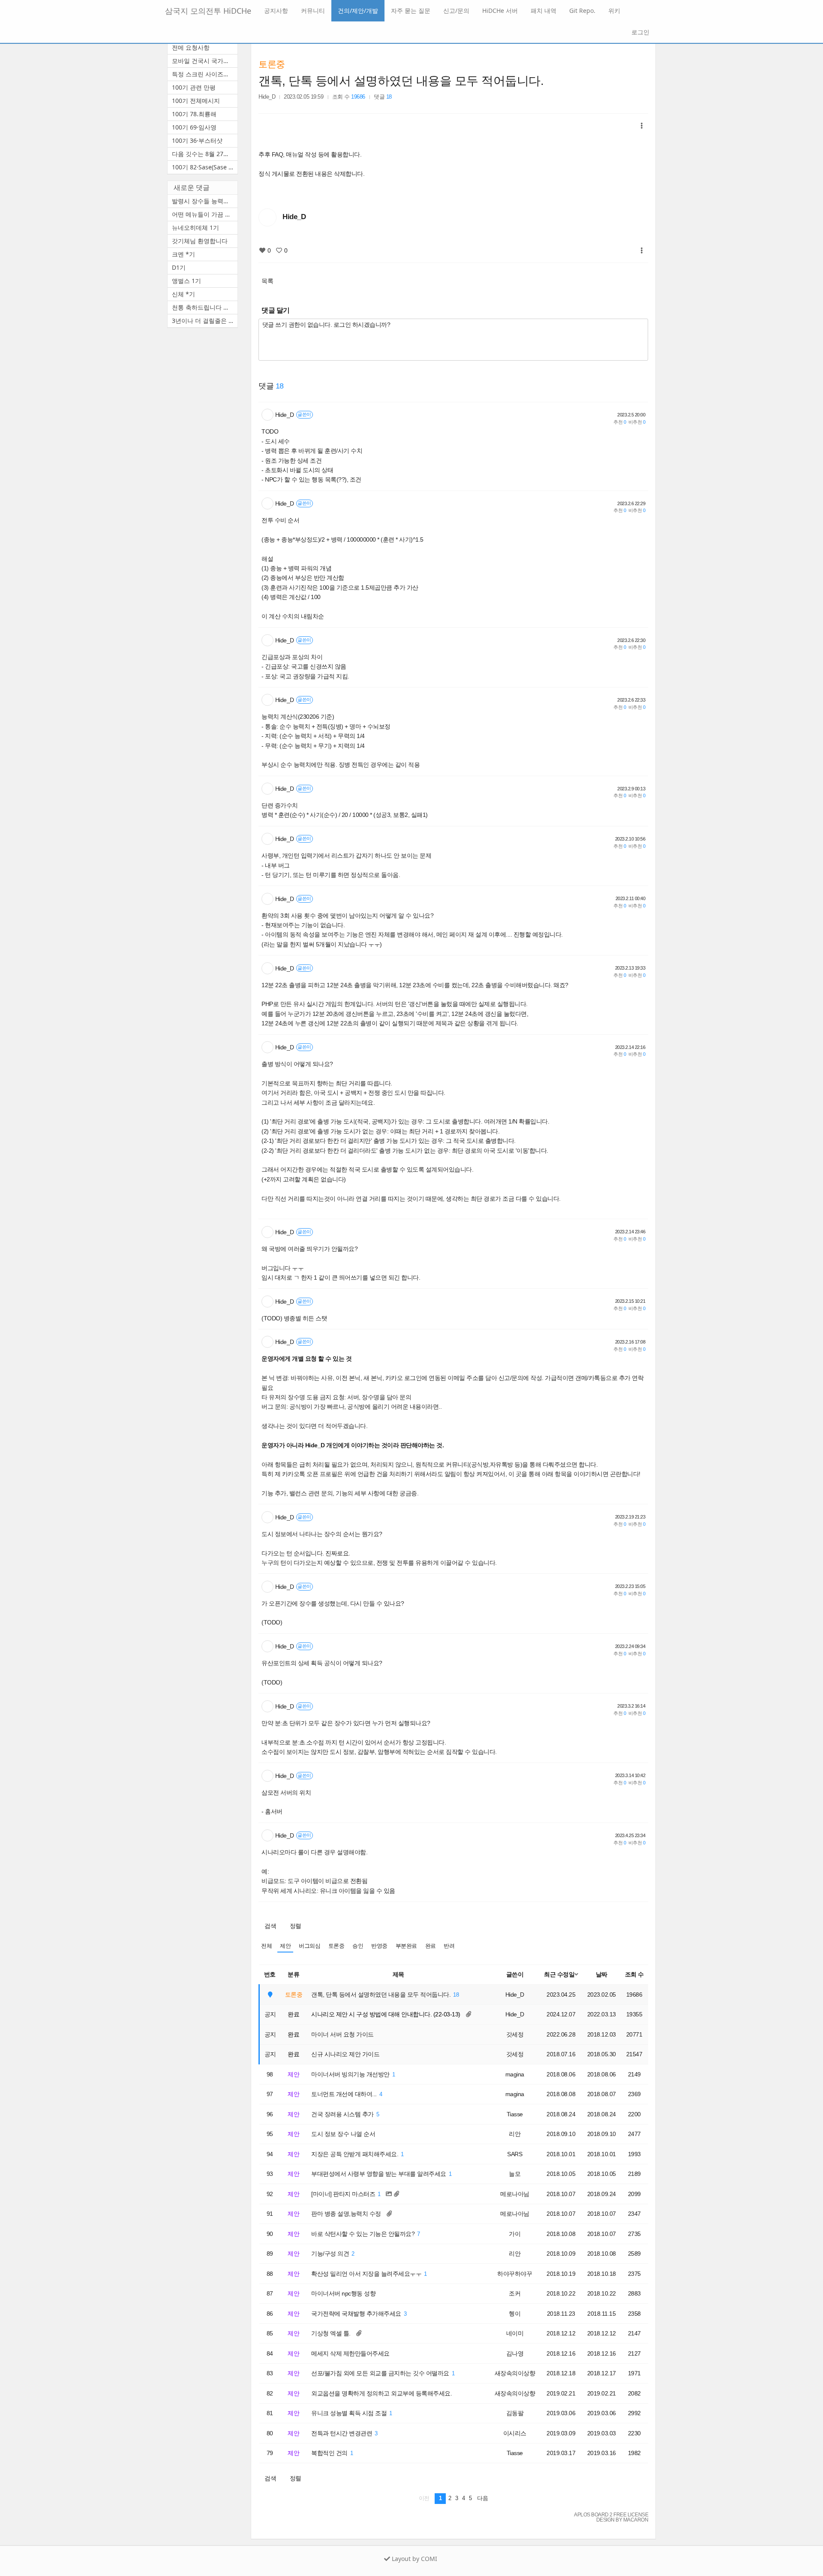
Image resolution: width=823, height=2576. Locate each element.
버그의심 (309, 1946)
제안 (285, 1946)
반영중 (379, 1946)
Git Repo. (582, 11)
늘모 (515, 2174)
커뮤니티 (313, 11)
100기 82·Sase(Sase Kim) (205, 167)
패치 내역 (544, 11)
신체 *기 (183, 294)
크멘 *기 (183, 254)
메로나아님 (515, 2194)
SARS (515, 2154)
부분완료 (406, 1946)
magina (515, 2074)
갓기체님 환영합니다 (200, 241)
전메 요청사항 (191, 47)
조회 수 (634, 1974)
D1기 (179, 267)
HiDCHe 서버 (500, 11)
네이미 (515, 2333)
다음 (482, 2498)
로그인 (640, 32)
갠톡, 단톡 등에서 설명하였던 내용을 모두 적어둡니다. (401, 81)
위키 (614, 11)
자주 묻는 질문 (411, 11)
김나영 (515, 2353)
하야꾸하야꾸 (515, 2274)
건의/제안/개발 (358, 11)
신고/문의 (456, 11)
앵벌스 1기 (186, 281)
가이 (515, 2234)
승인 (358, 1946)
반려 (449, 1946)
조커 (515, 2293)
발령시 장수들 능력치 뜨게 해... (205, 201)
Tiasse (515, 2114)
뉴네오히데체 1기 (195, 227)
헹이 (515, 2314)
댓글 (383, 97)
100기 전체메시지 (196, 101)
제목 (398, 1974)
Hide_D (267, 97)
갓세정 (515, 2034)
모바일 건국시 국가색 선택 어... (205, 61)
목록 (267, 281)
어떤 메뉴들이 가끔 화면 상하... (205, 214)
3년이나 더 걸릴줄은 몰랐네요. (205, 321)
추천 (620, 422)
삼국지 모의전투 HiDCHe (208, 11)
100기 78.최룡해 (194, 114)
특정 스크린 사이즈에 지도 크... (205, 74)
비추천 (637, 422)
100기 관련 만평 (194, 87)
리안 (515, 2134)
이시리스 (515, 2433)
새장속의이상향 (515, 2373)
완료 (431, 1946)
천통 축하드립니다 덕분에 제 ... (205, 307)
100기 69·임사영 (194, 127)
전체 (266, 1946)
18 (456, 1995)
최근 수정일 (559, 1974)
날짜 (602, 1974)
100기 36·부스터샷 (197, 140)
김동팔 (515, 2413)
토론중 (272, 64)
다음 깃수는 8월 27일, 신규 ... (205, 154)
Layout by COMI (414, 2559)
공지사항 (276, 11)
